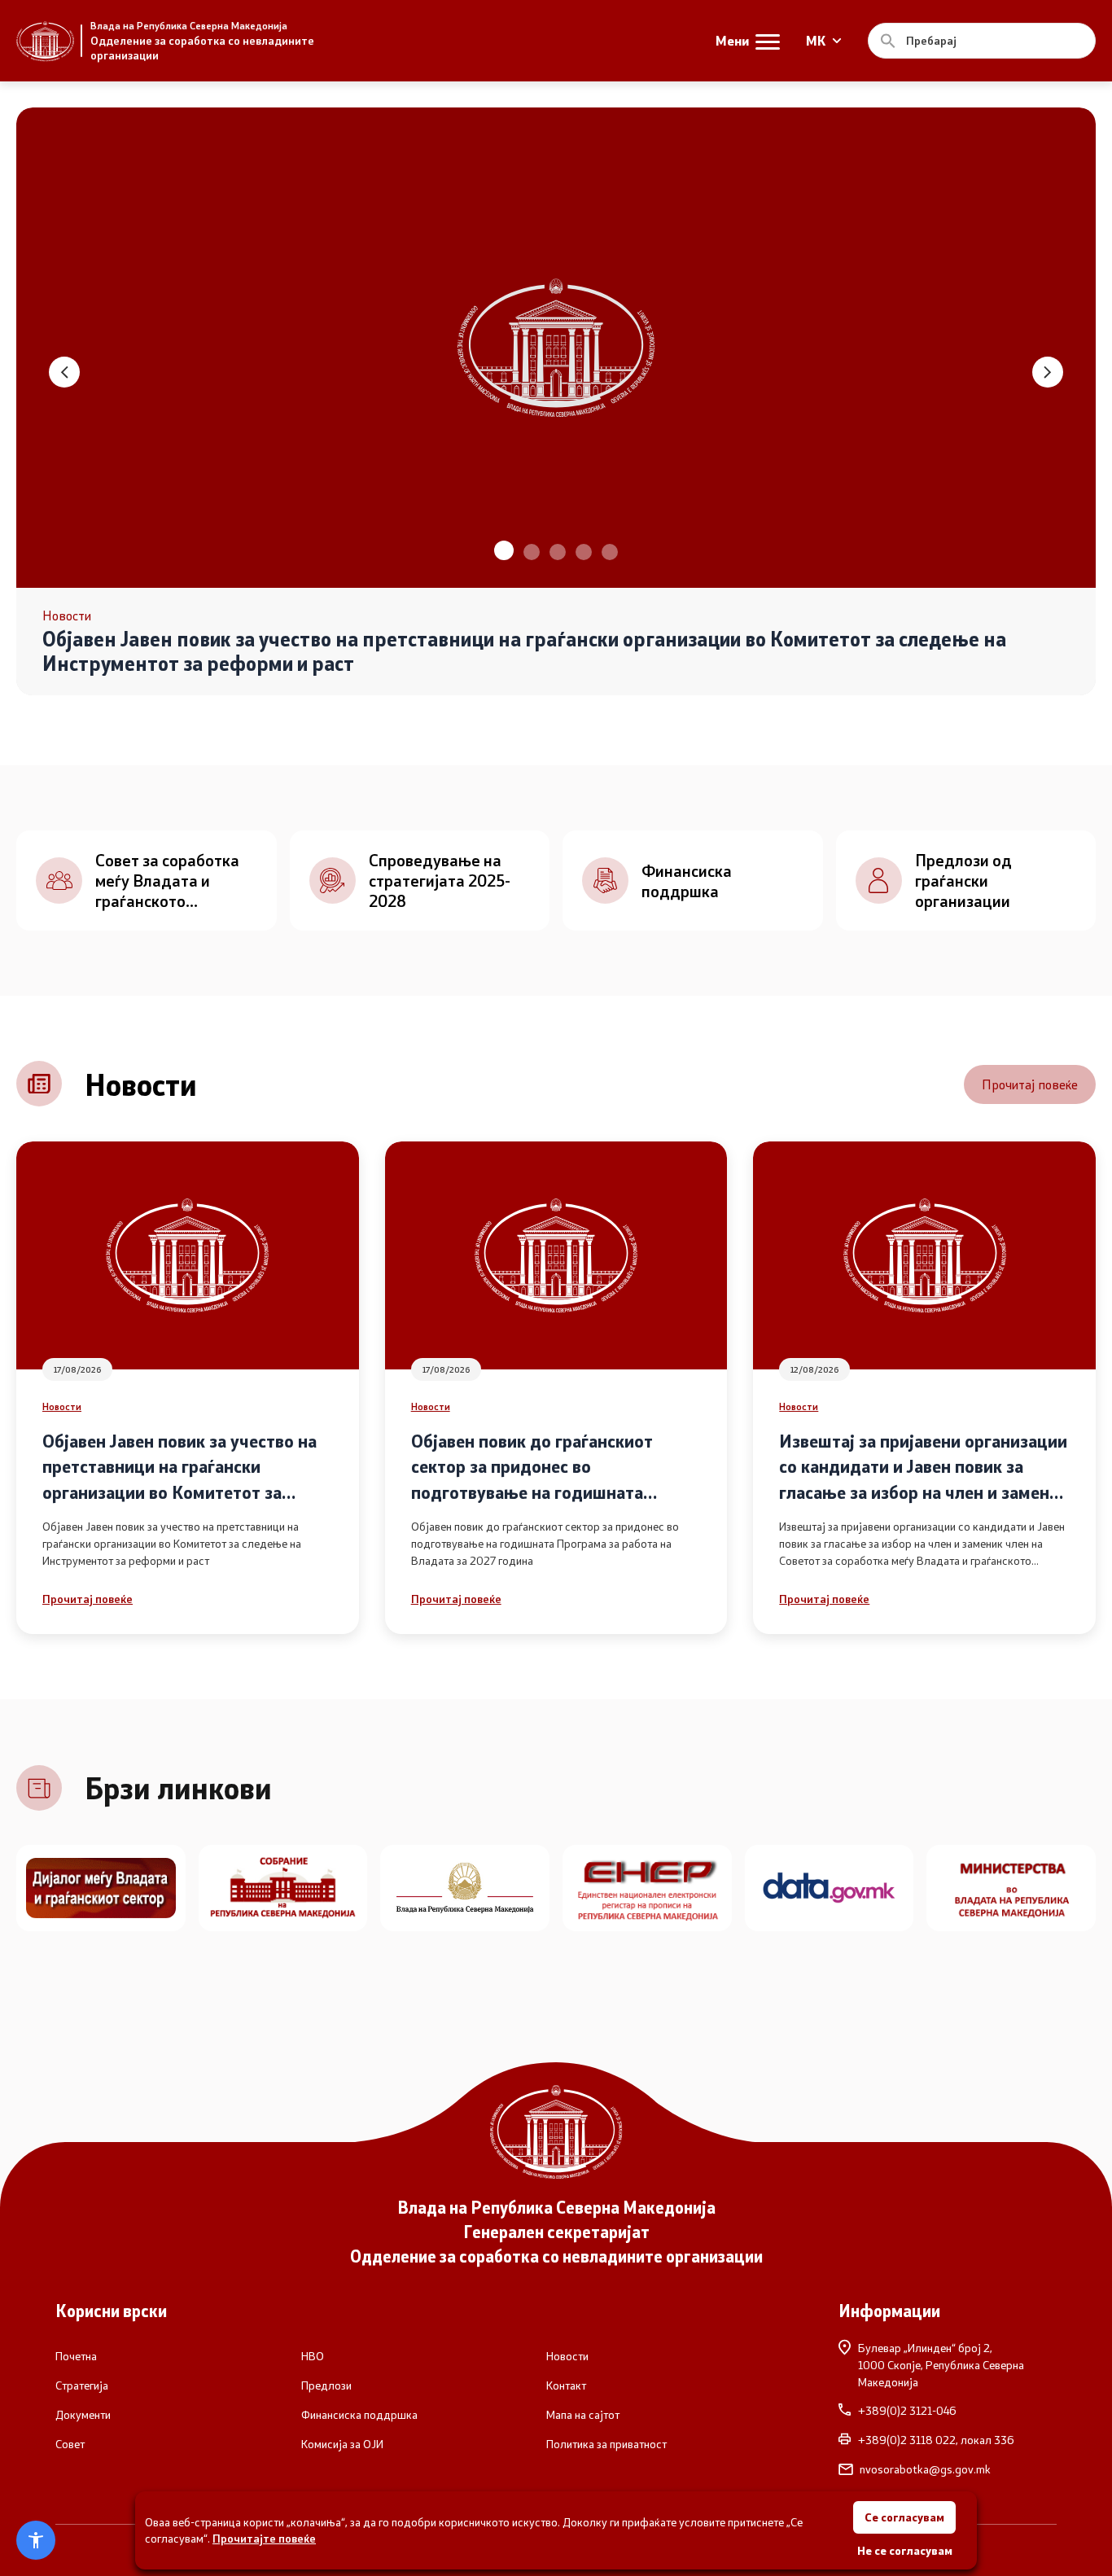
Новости (62, 1406)
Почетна (76, 2356)
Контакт (566, 2385)
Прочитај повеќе (1030, 1084)
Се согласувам (904, 2517)
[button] (502, 552)
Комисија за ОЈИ (342, 2444)
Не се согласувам (905, 2550)
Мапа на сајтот (583, 2415)
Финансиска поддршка (359, 2415)
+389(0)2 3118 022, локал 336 (936, 2440)
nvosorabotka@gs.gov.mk (925, 2469)
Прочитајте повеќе (264, 2538)
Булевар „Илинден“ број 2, (941, 2365)
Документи (83, 2415)
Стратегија (82, 2385)
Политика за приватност (606, 2444)
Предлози (326, 2385)
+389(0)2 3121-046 (907, 2411)
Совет (70, 2444)
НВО (313, 2356)
